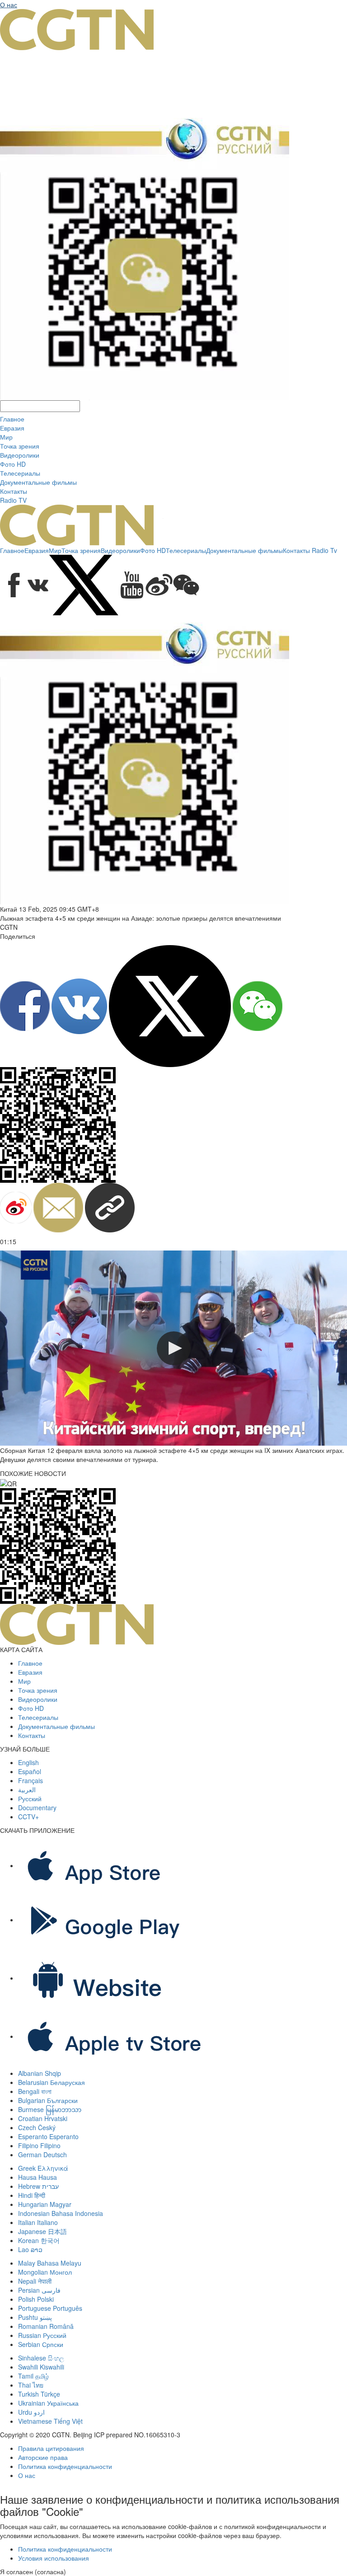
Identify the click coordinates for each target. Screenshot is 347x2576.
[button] (174, 1348)
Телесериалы (20, 473)
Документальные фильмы (38, 482)
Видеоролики (20, 455)
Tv (334, 550)
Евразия (12, 428)
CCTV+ (28, 1817)
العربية (27, 1789)
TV (23, 500)
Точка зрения (20, 446)
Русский (30, 1799)
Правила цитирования (51, 2448)
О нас (9, 5)
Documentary (37, 1808)
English (28, 1762)
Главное (12, 419)
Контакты (14, 491)
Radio (9, 500)
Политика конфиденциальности (65, 2466)
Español (30, 1771)
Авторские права (43, 2457)
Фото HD (13, 464)
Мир (6, 437)
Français (30, 1780)
